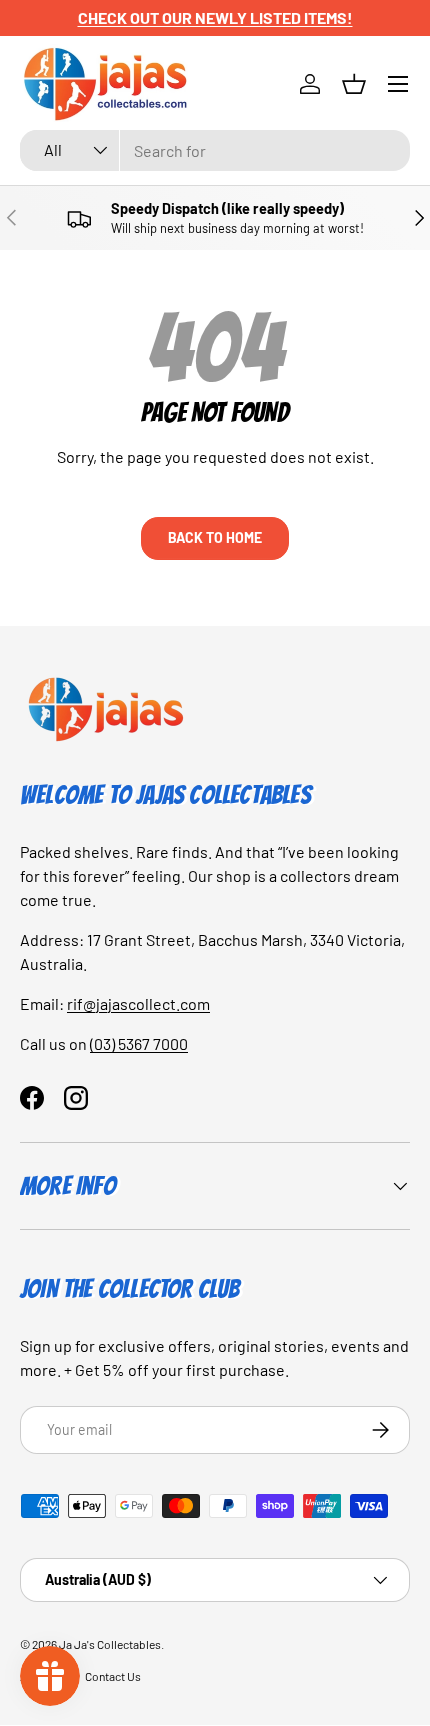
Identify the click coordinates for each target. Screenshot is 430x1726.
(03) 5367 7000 (139, 1043)
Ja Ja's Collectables (110, 1644)
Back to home (215, 537)
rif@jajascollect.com (138, 1003)
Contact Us (113, 1676)
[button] (354, 84)
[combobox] (215, 150)
